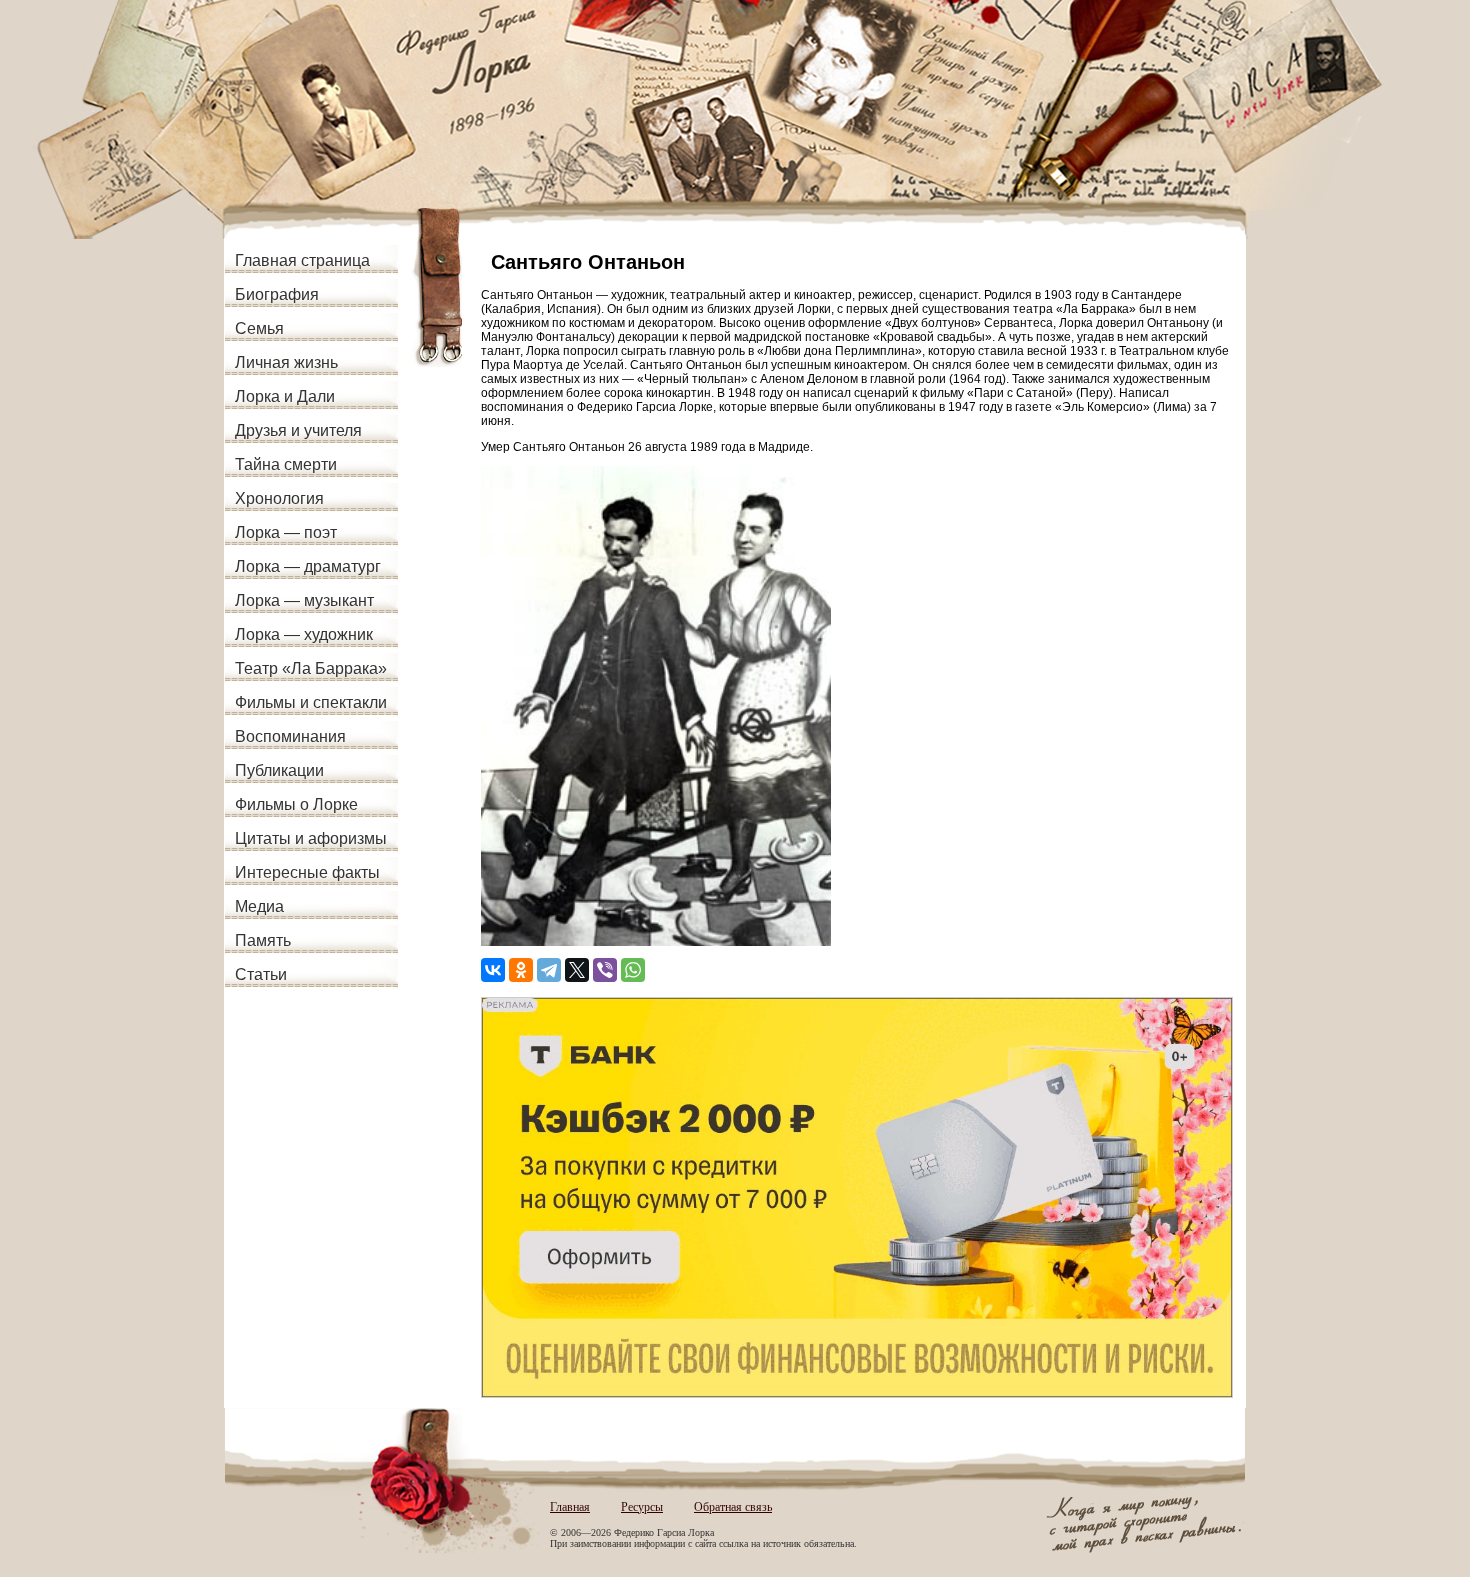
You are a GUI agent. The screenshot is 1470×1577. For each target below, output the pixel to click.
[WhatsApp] (633, 970)
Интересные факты (307, 872)
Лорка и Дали (285, 396)
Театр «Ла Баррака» (311, 668)
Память (263, 940)
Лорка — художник (304, 634)
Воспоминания (290, 736)
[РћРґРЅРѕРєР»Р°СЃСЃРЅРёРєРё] (521, 970)
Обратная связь (733, 1507)
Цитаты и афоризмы (311, 838)
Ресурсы (642, 1507)
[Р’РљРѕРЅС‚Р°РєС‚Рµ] (493, 970)
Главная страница (302, 260)
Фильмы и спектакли (311, 702)
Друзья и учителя (298, 430)
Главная (570, 1507)
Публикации (279, 770)
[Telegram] (549, 970)
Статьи (261, 974)
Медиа (259, 906)
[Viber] (605, 970)
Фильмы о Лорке (296, 804)
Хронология (279, 498)
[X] (577, 970)
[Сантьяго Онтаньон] (656, 942)
